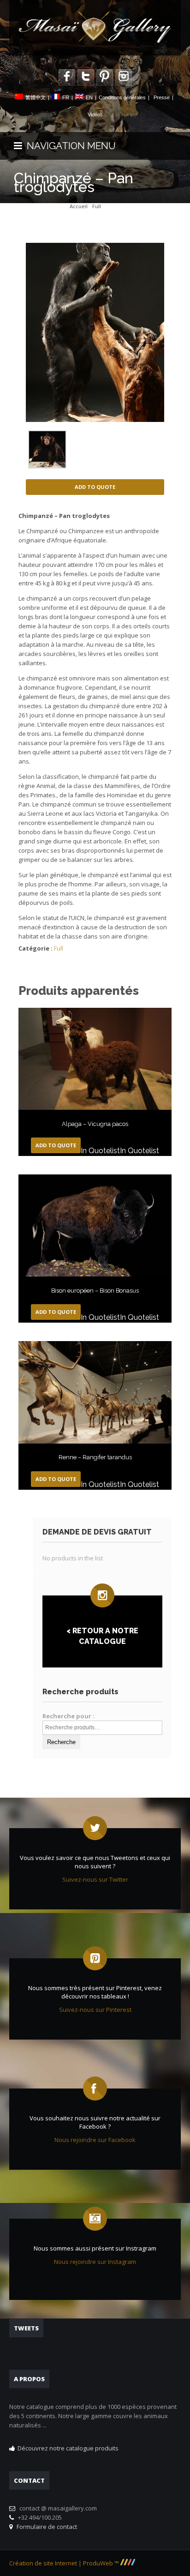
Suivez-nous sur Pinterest (95, 2010)
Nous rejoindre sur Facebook (95, 2140)
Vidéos (95, 114)
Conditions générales (122, 97)
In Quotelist (100, 1151)
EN (89, 97)
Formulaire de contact (45, 2527)
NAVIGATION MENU (69, 146)
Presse (162, 97)
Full (97, 206)
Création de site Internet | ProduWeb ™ (65, 2563)
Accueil (79, 206)
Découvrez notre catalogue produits (68, 2448)
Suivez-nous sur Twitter (95, 1879)
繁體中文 (36, 97)
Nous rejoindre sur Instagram (95, 2262)
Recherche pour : (68, 1716)
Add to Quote (95, 487)
